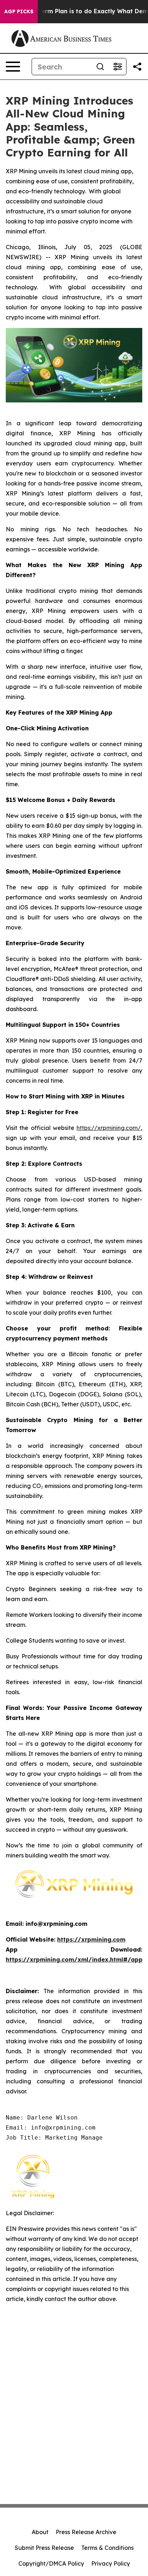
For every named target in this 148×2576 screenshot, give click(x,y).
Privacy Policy (111, 2563)
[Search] (100, 67)
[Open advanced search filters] (117, 67)
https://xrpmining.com (91, 1939)
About (40, 2532)
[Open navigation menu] (13, 67)
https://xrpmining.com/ (109, 1128)
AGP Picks (19, 11)
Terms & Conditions (107, 2548)
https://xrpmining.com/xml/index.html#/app (74, 1959)
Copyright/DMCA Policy (51, 2563)
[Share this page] (137, 67)
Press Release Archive (86, 2532)
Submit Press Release (44, 2548)
